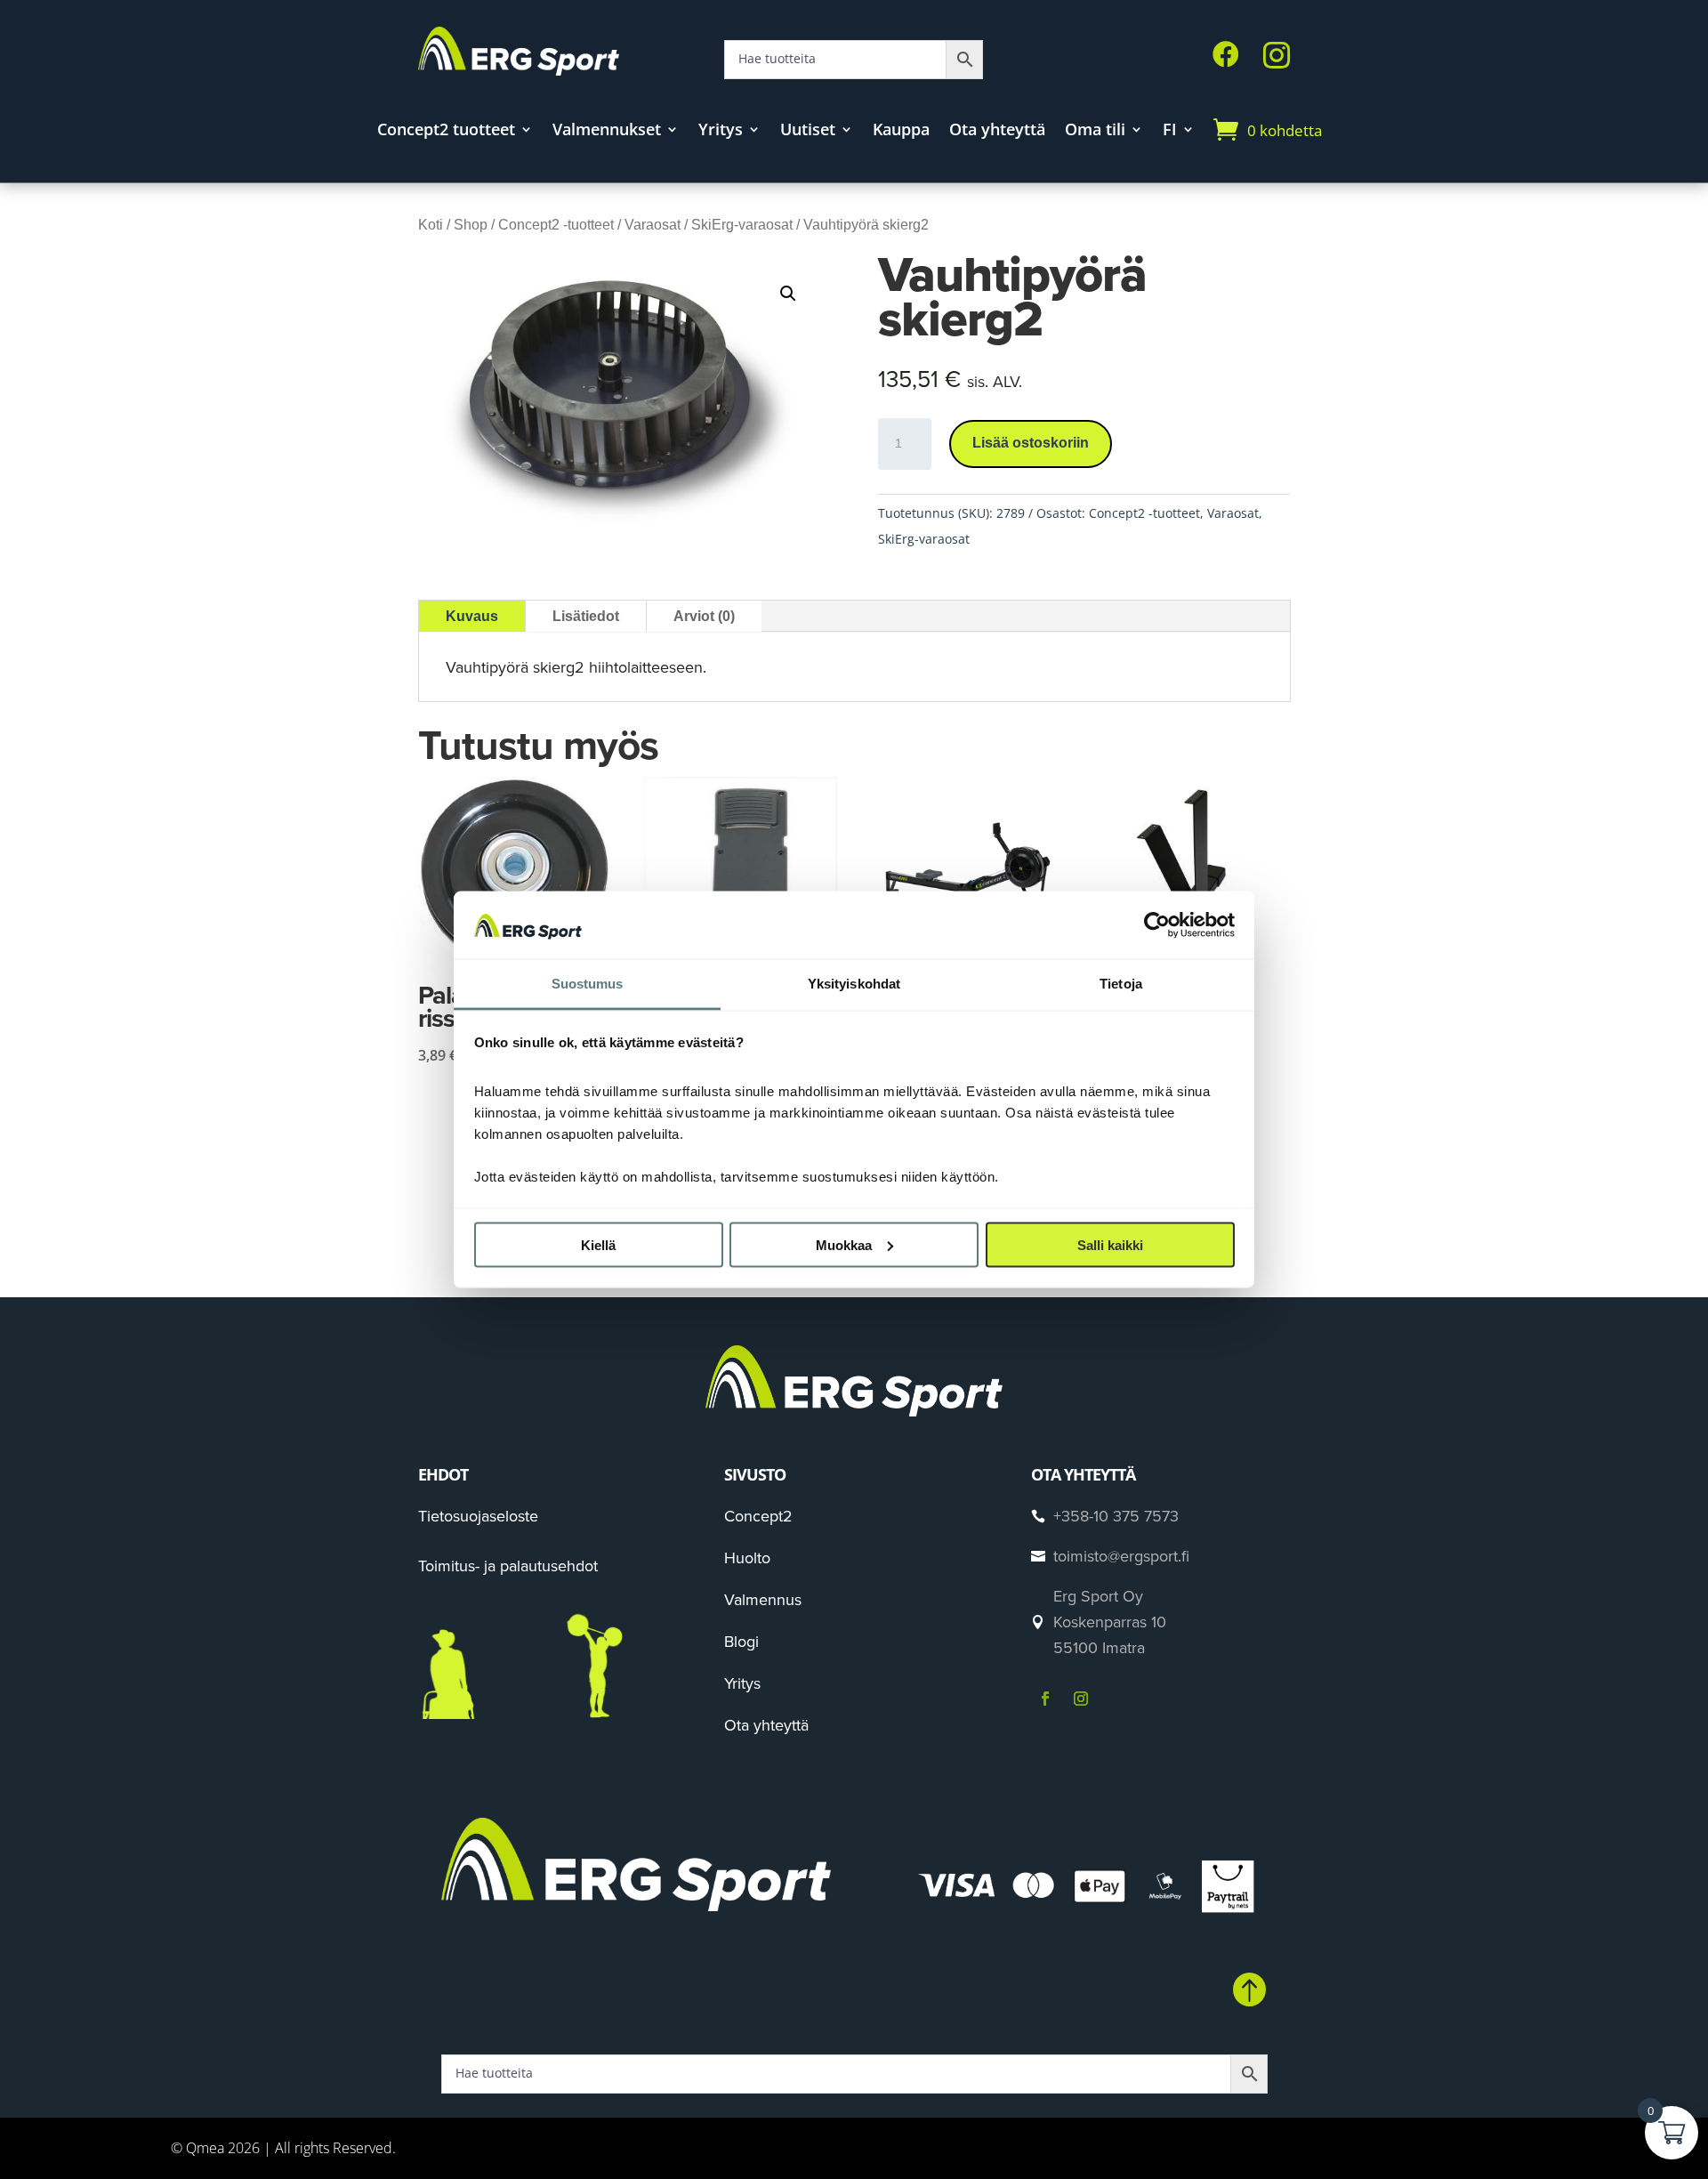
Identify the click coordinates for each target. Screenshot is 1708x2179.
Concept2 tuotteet (446, 131)
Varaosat (653, 225)
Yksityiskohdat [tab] (854, 984)
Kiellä (598, 1244)
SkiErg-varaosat (742, 225)
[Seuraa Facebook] (1045, 1699)
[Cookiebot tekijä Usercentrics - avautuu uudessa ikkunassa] (1157, 924)
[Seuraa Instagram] (1081, 1699)
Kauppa (901, 131)
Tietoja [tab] (1121, 984)
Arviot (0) (704, 616)
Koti (431, 225)
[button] (788, 294)
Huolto (747, 1558)
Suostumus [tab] (588, 984)
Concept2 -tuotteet (556, 225)
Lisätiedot (586, 616)
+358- (1116, 1516)
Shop (471, 225)
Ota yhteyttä (997, 131)
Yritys (721, 131)
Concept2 (758, 1516)
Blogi (741, 1641)
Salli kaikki (1110, 1244)
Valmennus (763, 1599)
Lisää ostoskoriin (1031, 443)
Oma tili (1095, 131)
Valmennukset (607, 131)
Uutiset (808, 131)
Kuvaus (472, 616)
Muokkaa (844, 1244)
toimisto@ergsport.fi (1121, 1556)
